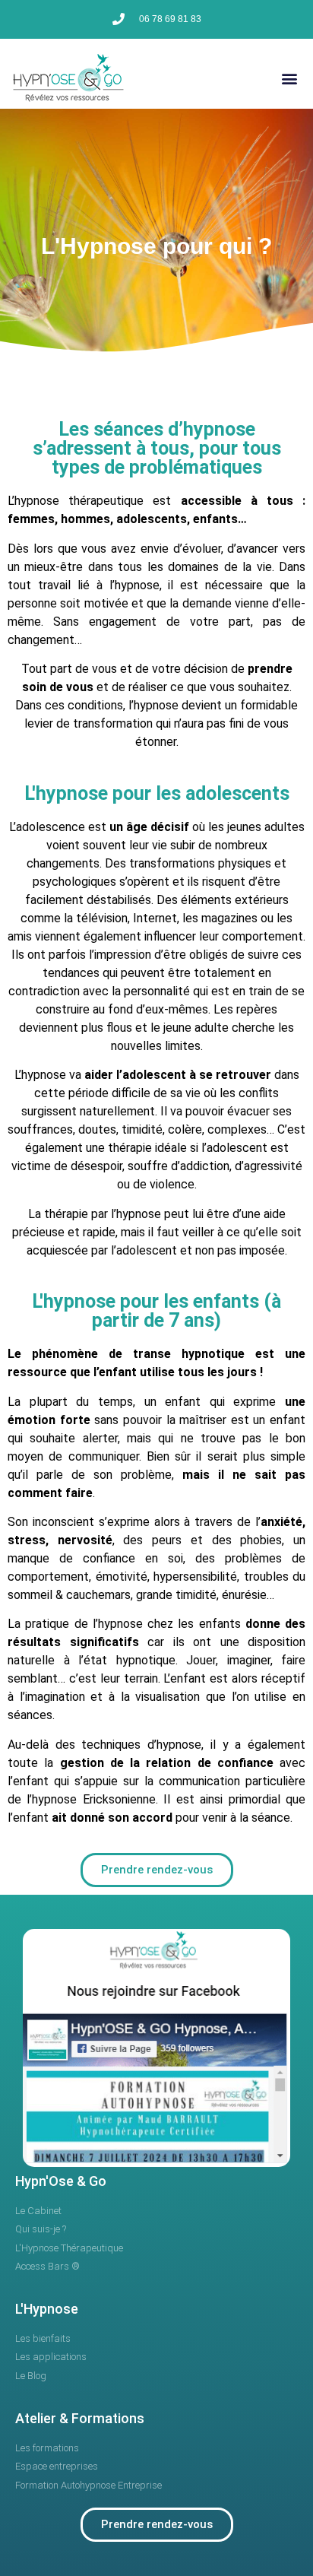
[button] (289, 78)
